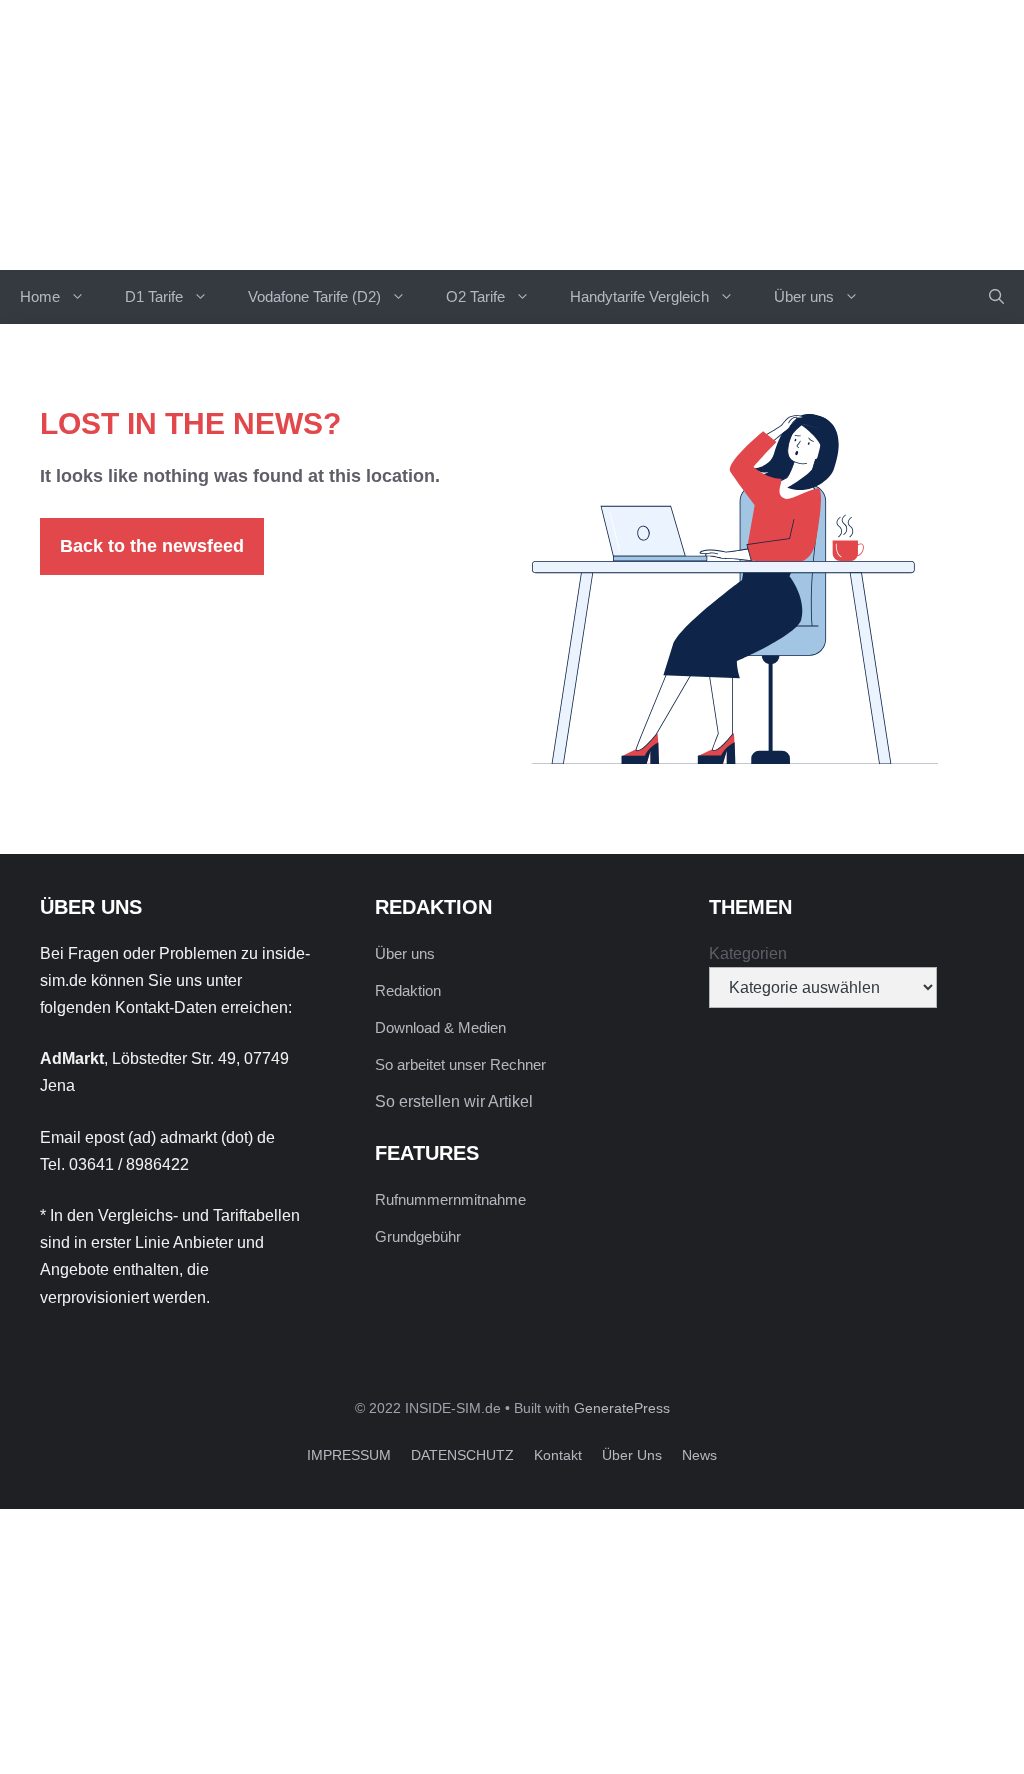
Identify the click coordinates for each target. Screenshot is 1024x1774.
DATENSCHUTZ (462, 1455)
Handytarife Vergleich (639, 296)
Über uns (804, 296)
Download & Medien (440, 1027)
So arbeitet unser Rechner (460, 1064)
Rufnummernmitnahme (450, 1199)
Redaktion (408, 990)
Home (40, 296)
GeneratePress (622, 1408)
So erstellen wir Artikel (454, 1101)
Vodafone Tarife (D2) (314, 296)
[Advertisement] (512, 1634)
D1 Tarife (154, 296)
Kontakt (558, 1455)
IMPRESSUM (349, 1455)
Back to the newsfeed (152, 546)
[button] (996, 297)
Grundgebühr (418, 1236)
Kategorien (748, 953)
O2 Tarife (475, 296)
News (699, 1455)
